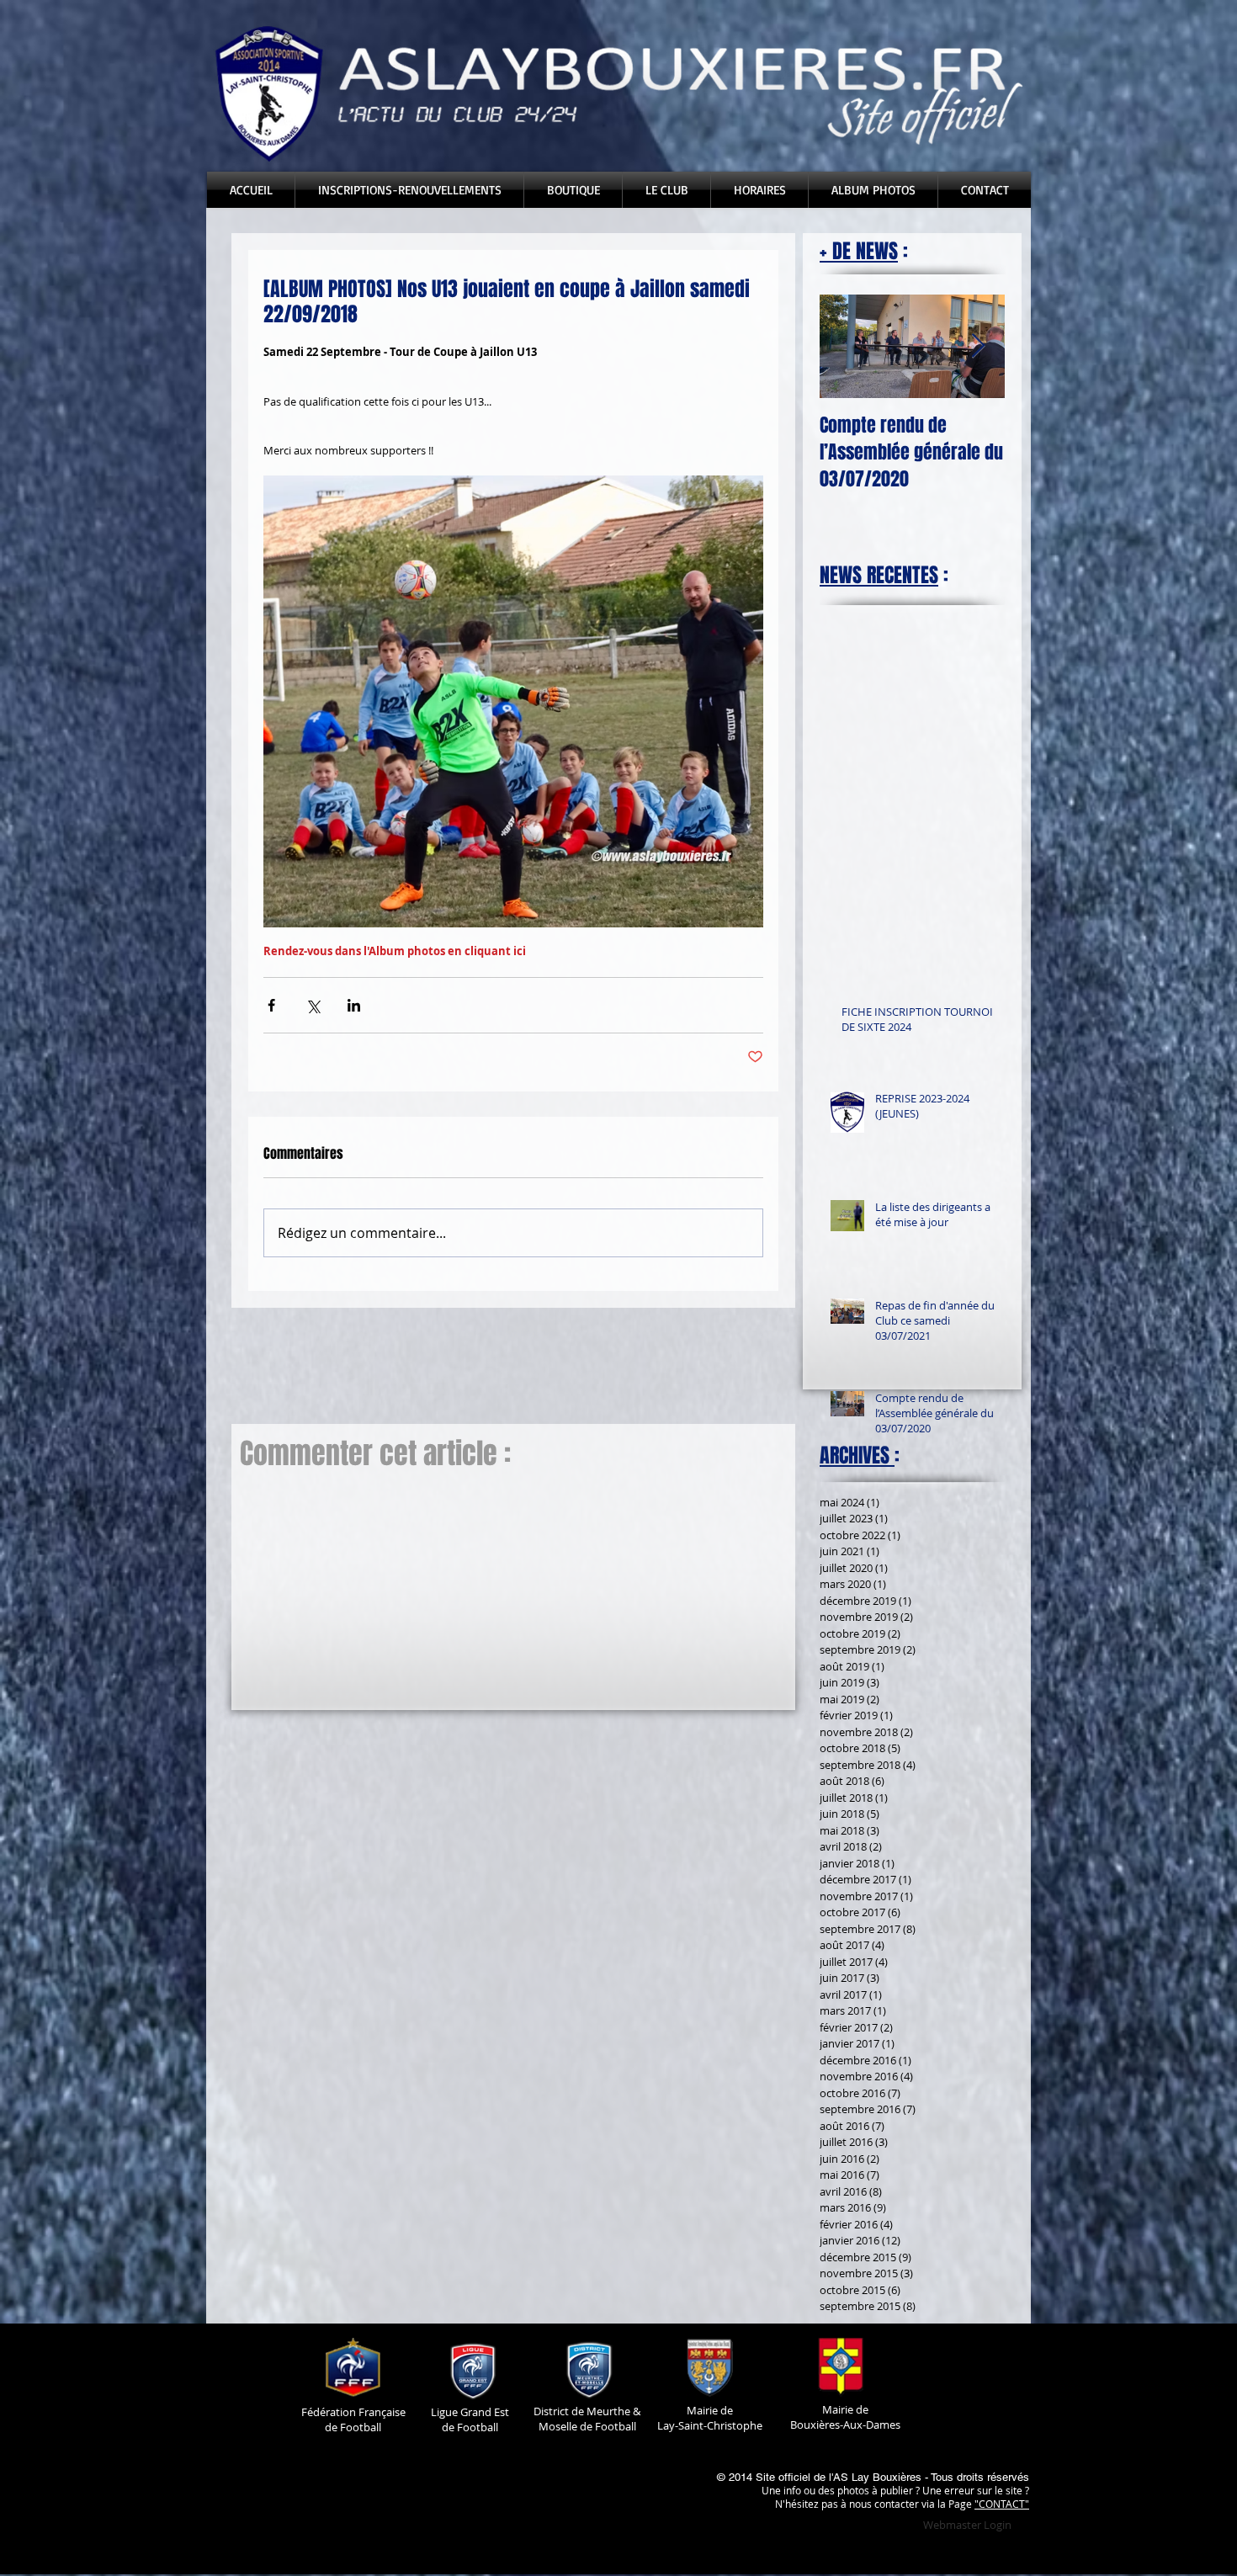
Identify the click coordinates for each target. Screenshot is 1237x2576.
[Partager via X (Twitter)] (313, 1005)
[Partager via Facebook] (271, 1005)
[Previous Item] (847, 346)
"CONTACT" (1002, 2504)
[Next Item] (978, 346)
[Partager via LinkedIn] (354, 1005)
